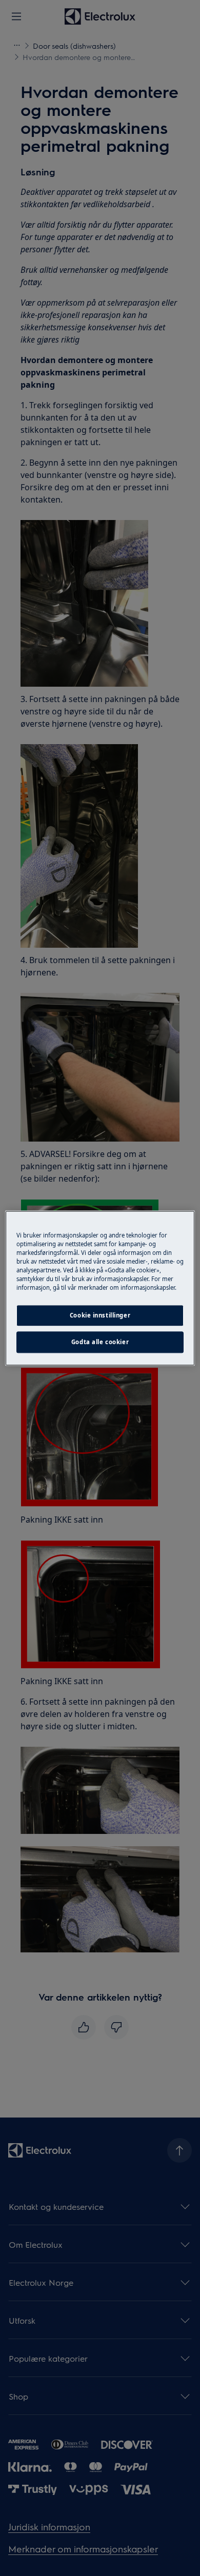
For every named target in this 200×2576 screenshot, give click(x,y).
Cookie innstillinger (100, 1315)
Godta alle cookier (100, 1342)
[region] (100, 1288)
